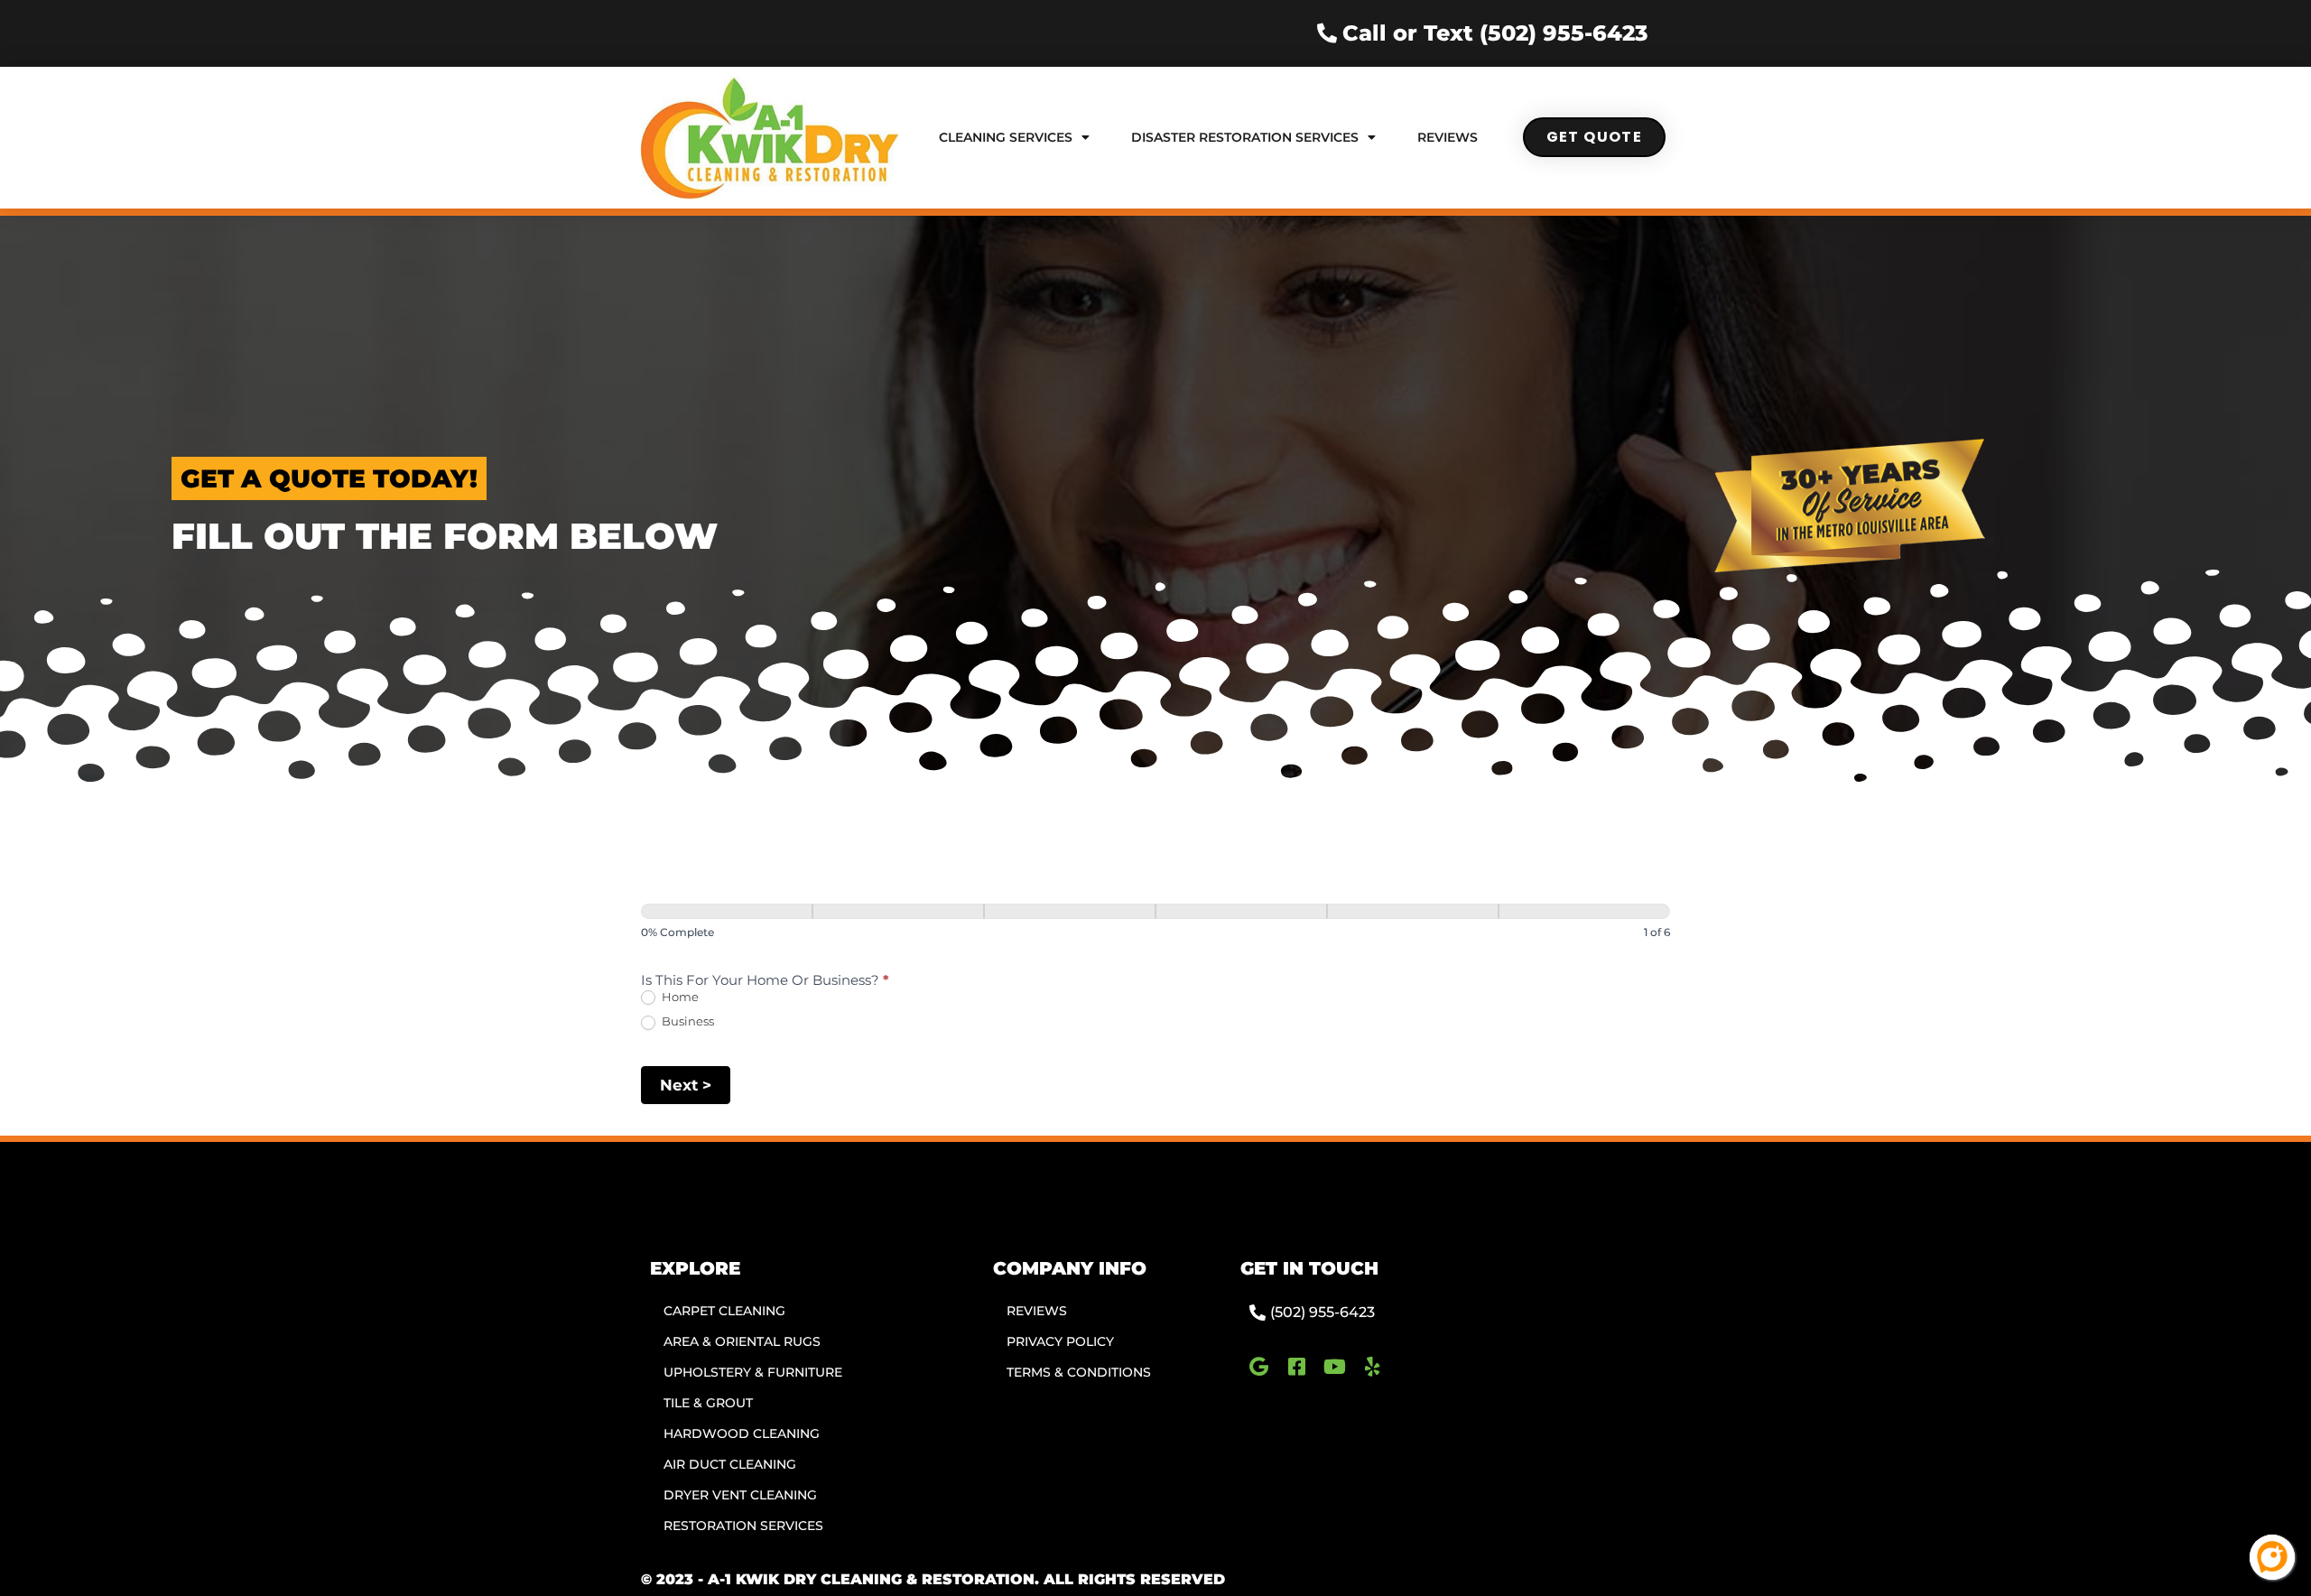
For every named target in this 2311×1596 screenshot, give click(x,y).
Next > (686, 1085)
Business (687, 1021)
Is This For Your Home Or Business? (765, 981)
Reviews (1448, 137)
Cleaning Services (1006, 137)
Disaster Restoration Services (1245, 137)
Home (679, 997)
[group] (1155, 925)
